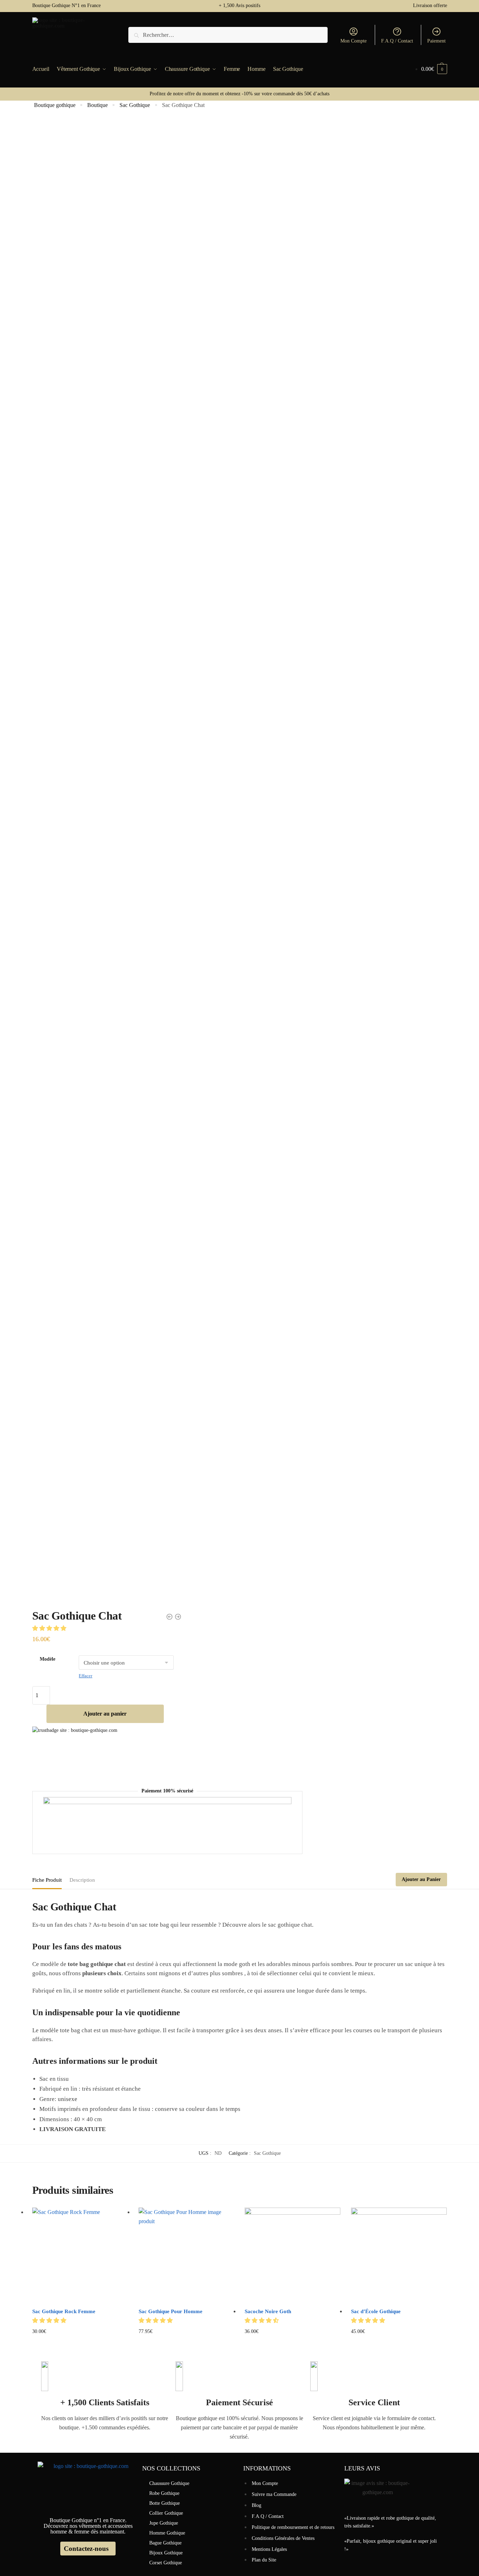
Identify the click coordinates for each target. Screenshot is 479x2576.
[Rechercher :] (228, 35)
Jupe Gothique (164, 2523)
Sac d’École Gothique (376, 2311)
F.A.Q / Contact (397, 41)
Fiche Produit (47, 1880)
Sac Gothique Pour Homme (171, 2311)
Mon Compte (353, 41)
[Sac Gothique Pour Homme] (186, 2255)
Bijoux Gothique (166, 2553)
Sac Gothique (135, 105)
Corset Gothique (166, 2563)
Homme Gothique (167, 2533)
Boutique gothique (55, 105)
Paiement (436, 41)
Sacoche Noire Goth (268, 2311)
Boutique (98, 105)
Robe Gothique (164, 2493)
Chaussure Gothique (169, 2483)
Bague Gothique (165, 2543)
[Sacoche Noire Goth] (293, 2255)
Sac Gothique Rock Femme (64, 2311)
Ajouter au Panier (421, 1879)
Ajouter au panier (105, 1714)
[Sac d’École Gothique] (399, 2255)
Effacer (85, 1676)
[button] (50, 1628)
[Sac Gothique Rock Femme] (80, 2255)
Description (82, 1880)
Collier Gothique (166, 2513)
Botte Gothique (165, 2503)
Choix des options (186, 2342)
